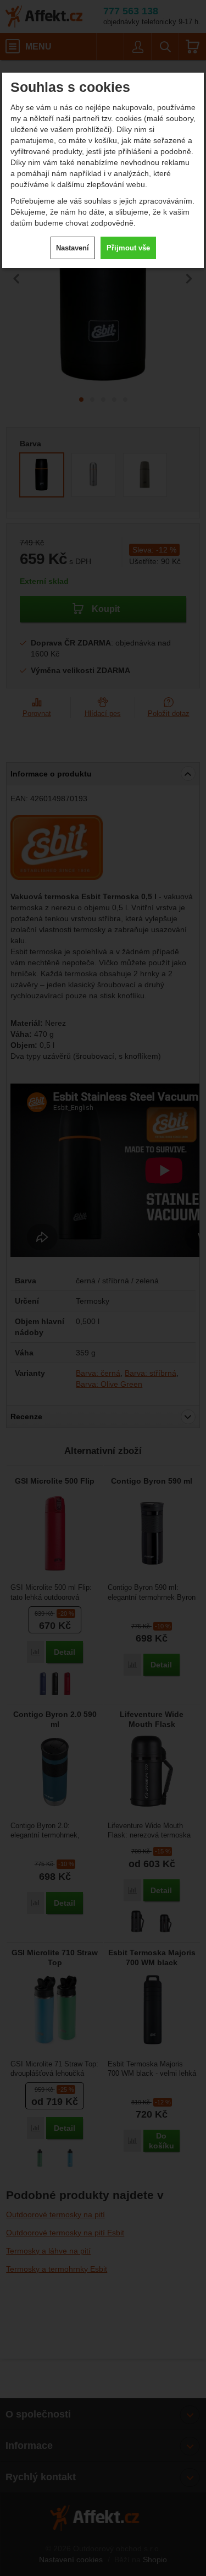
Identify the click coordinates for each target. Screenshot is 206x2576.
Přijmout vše (128, 248)
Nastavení (73, 248)
